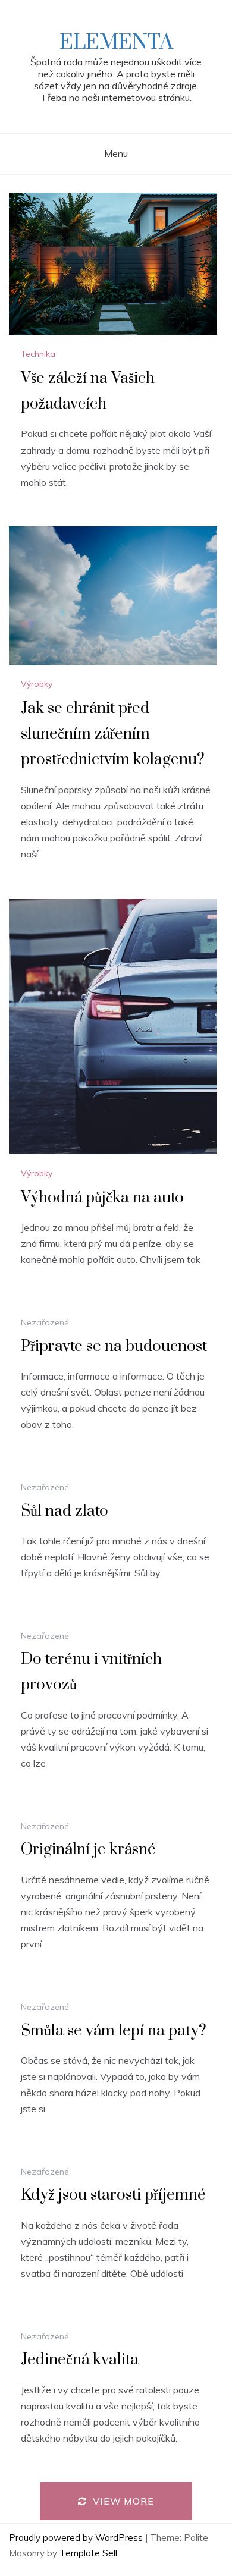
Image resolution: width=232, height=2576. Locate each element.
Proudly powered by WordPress (77, 2538)
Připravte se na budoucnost (114, 1347)
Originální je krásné (88, 1850)
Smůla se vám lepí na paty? (114, 2031)
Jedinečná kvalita (80, 2360)
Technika (38, 354)
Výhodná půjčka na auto (102, 1198)
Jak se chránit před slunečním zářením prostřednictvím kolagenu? (113, 734)
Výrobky (37, 684)
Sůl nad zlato (65, 1511)
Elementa (116, 43)
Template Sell (88, 2553)
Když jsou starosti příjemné (113, 2195)
